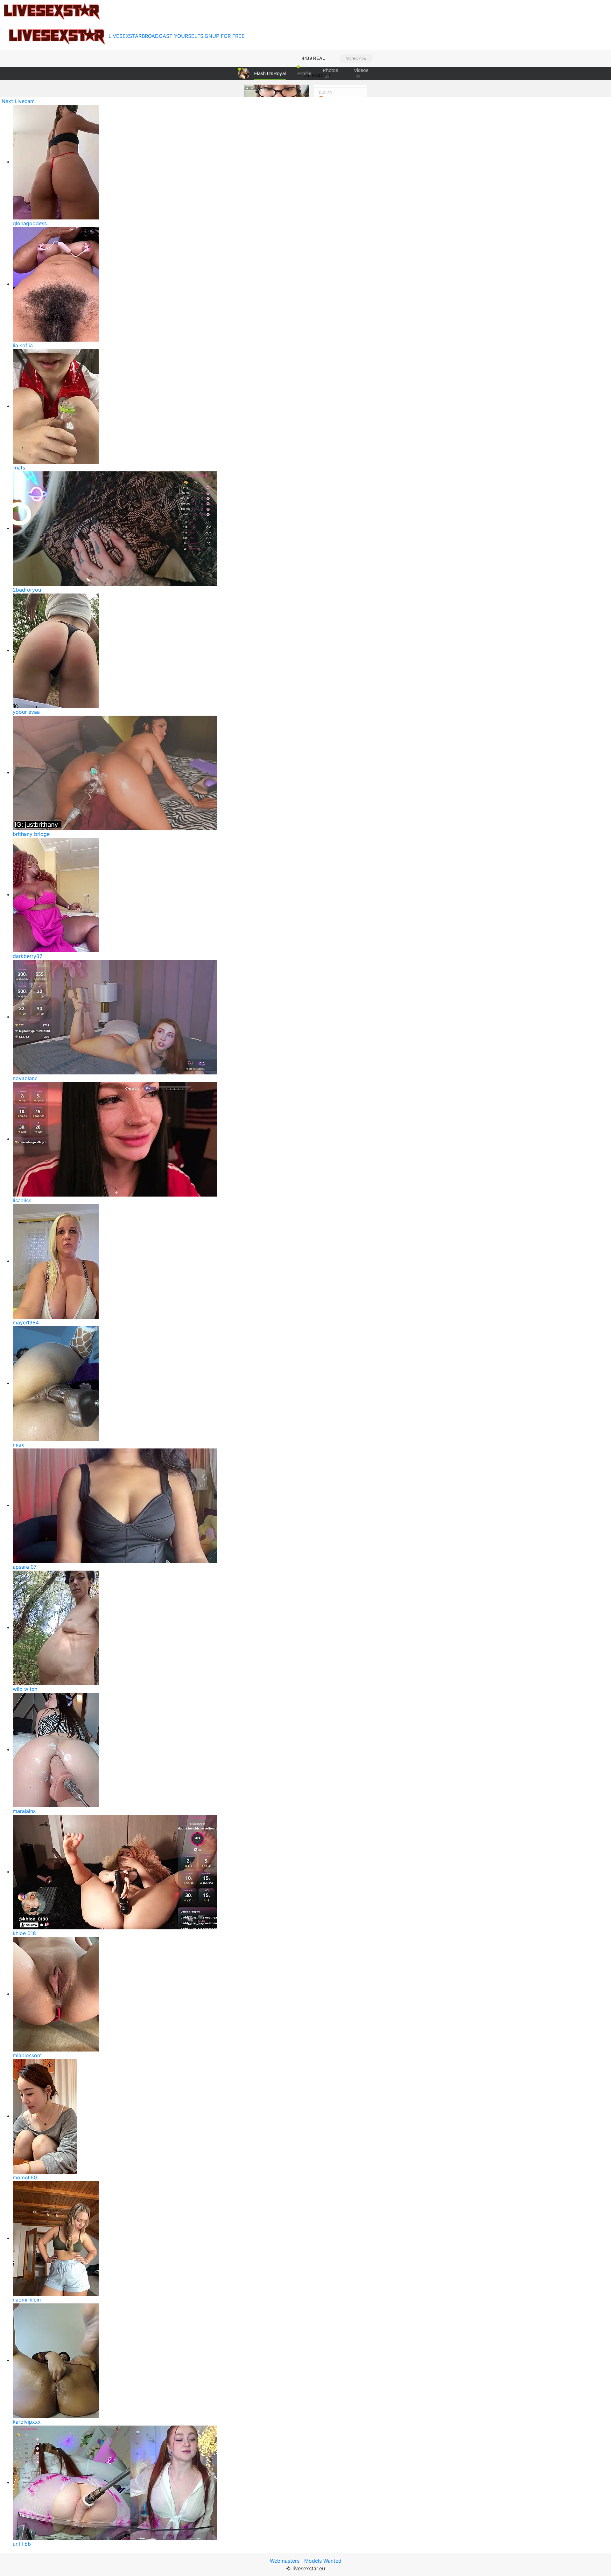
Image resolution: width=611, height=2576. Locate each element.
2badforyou (27, 590)
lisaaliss (22, 1200)
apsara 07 (25, 1567)
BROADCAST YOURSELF (171, 36)
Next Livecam (18, 101)
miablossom (27, 2055)
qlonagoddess (30, 223)
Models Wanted (323, 2561)
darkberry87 (28, 956)
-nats (19, 468)
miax (18, 1445)
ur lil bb (22, 2544)
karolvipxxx (27, 2422)
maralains (24, 1811)
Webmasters (285, 2561)
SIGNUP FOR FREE (222, 36)
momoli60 (25, 2177)
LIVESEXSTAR (125, 36)
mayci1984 (26, 1323)
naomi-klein (27, 2300)
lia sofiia (23, 345)
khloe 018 (24, 1933)
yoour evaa (26, 712)
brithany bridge (31, 834)
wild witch (25, 1689)
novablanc (25, 1078)
